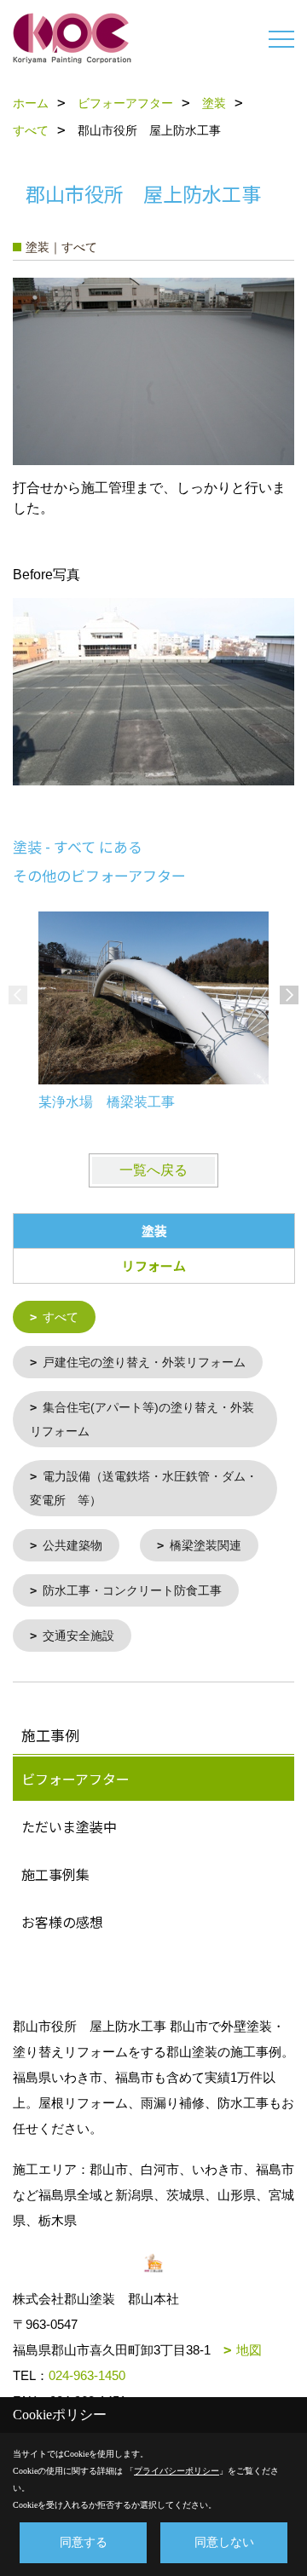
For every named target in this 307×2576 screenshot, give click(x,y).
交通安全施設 (78, 1636)
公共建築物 (72, 1545)
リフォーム (154, 1265)
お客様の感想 (62, 1922)
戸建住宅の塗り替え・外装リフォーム (144, 1362)
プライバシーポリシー (177, 2471)
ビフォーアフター (75, 1779)
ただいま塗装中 (69, 1826)
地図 (249, 2350)
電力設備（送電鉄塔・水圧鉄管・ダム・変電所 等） (144, 1488)
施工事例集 (55, 1874)
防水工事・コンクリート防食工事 (132, 1590)
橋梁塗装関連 (206, 1545)
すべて (61, 1317)
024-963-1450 (87, 2375)
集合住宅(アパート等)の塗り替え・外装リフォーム (142, 1419)
